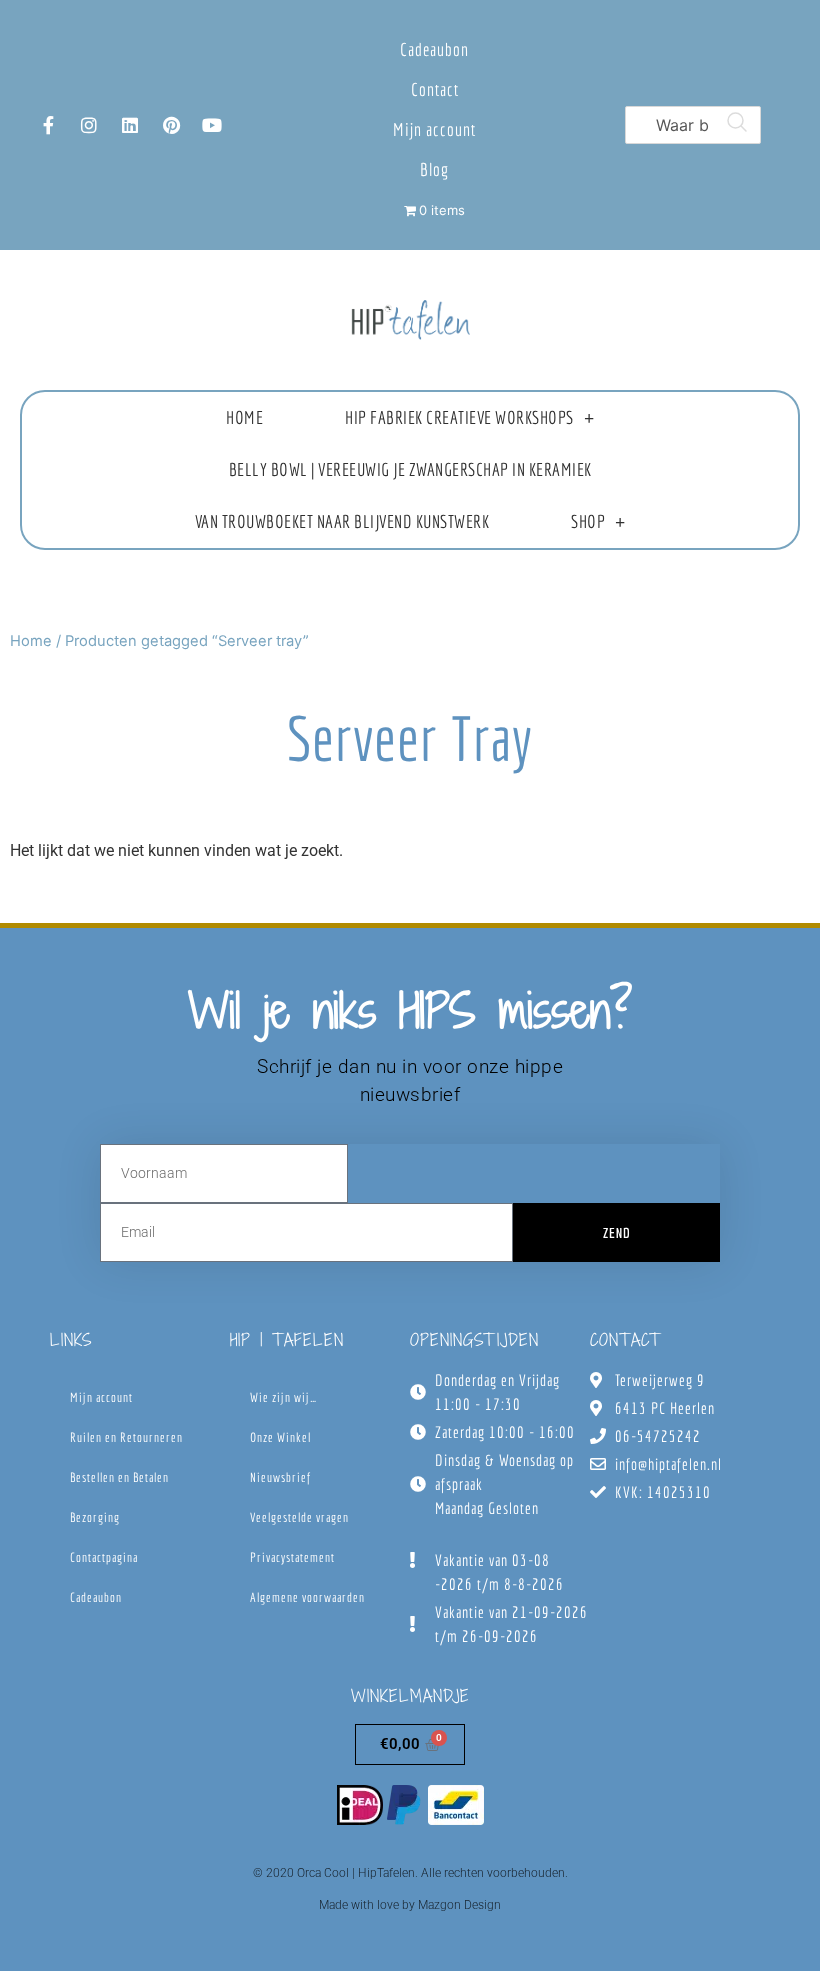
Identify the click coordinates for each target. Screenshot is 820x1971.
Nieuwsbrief (280, 1477)
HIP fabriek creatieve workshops (459, 417)
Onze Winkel (280, 1437)
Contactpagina (104, 1557)
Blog (434, 169)
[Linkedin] (130, 125)
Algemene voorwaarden (307, 1597)
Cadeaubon (434, 49)
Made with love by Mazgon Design (410, 1905)
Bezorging (95, 1517)
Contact (435, 89)
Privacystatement (292, 1557)
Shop (588, 521)
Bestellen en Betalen (119, 1477)
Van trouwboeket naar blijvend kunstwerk (342, 521)
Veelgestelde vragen (299, 1517)
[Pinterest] (171, 125)
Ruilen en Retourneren (126, 1437)
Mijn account (434, 129)
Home (244, 417)
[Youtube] (212, 125)
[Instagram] (89, 125)
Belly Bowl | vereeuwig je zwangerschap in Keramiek (410, 469)
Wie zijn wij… (283, 1397)
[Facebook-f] (48, 125)
